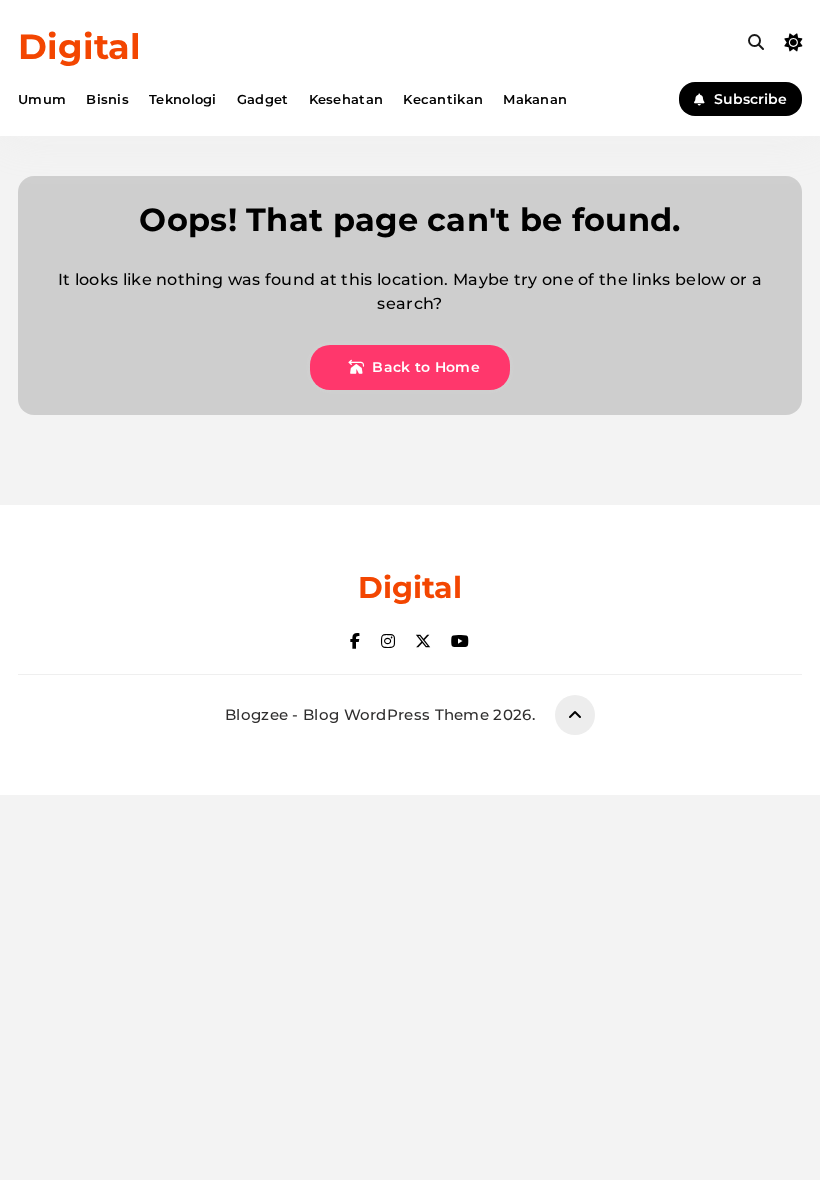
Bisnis (107, 99)
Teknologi (183, 99)
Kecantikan (443, 99)
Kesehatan (346, 99)
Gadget (263, 99)
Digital (79, 46)
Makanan (535, 99)
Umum (42, 99)
